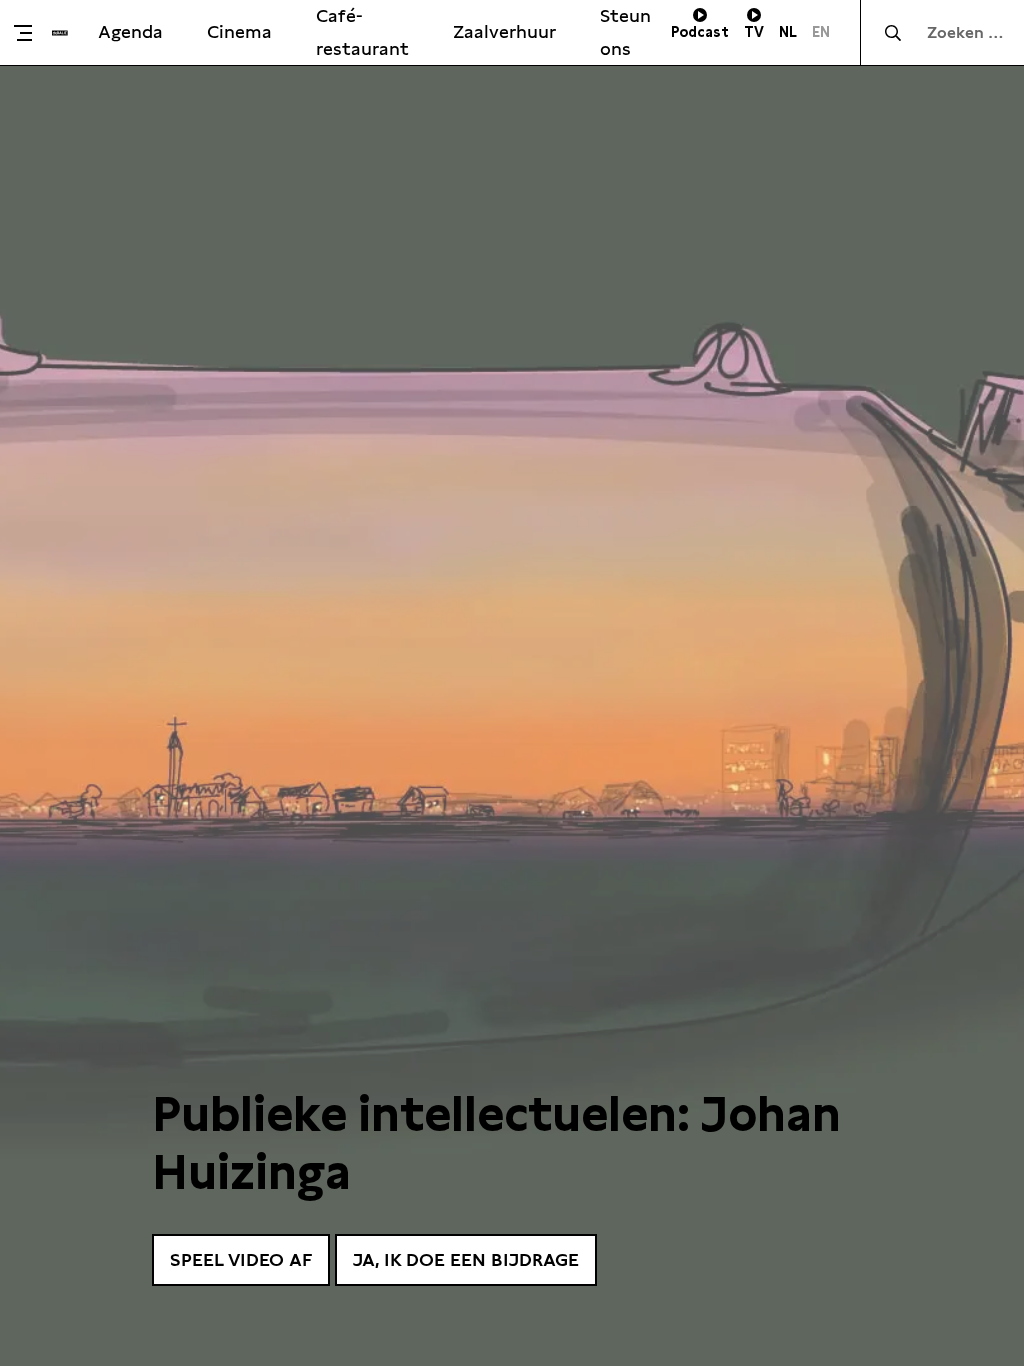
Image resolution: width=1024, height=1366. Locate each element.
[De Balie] (60, 33)
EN (821, 32)
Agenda (130, 31)
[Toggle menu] (31, 33)
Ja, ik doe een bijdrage (466, 1259)
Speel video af (241, 1259)
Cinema (239, 31)
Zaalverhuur (504, 31)
